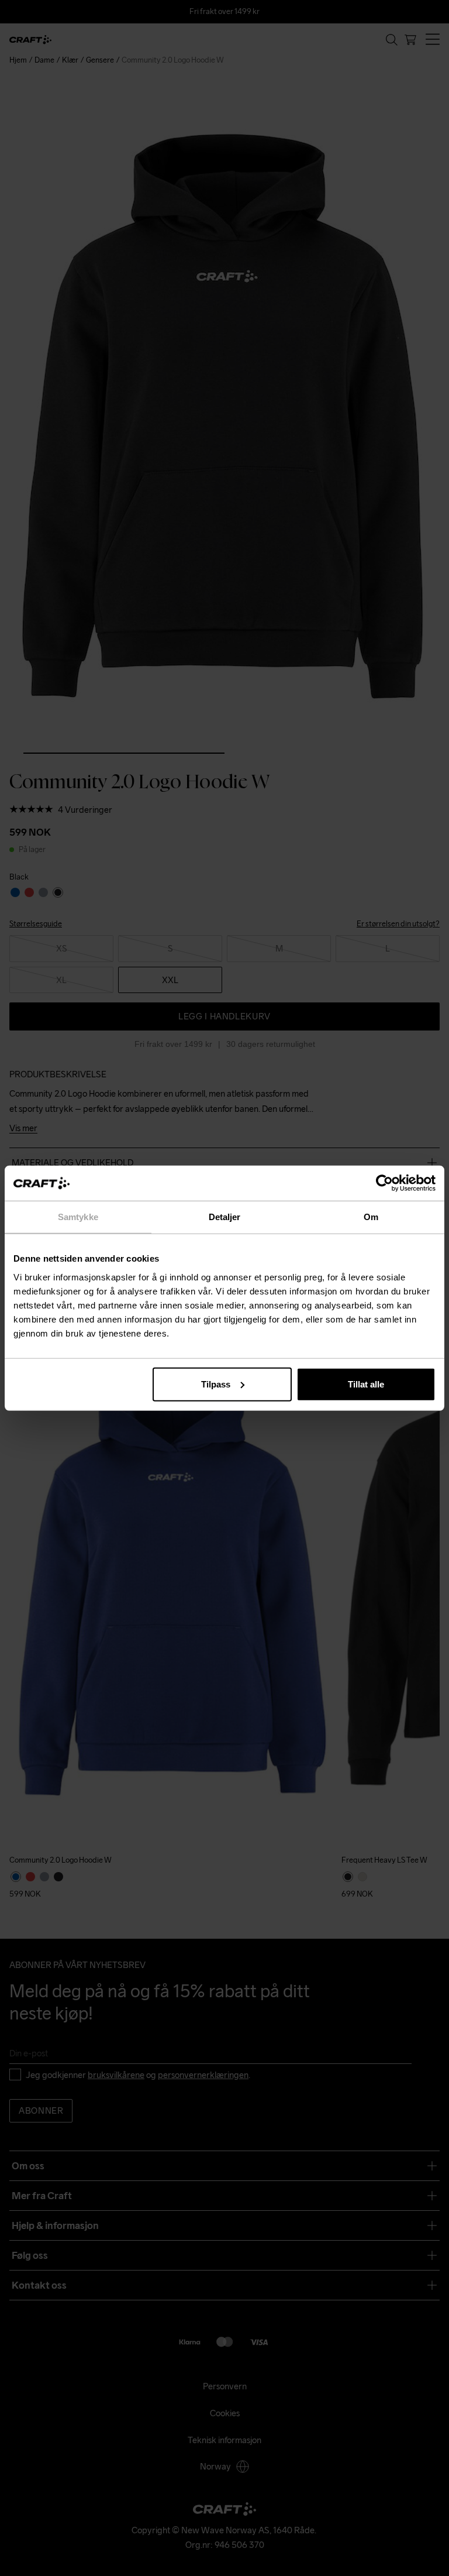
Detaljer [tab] (225, 1217)
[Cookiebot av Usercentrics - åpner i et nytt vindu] (384, 1183)
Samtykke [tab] (78, 1217)
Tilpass (216, 1384)
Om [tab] (371, 1217)
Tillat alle (366, 1384)
